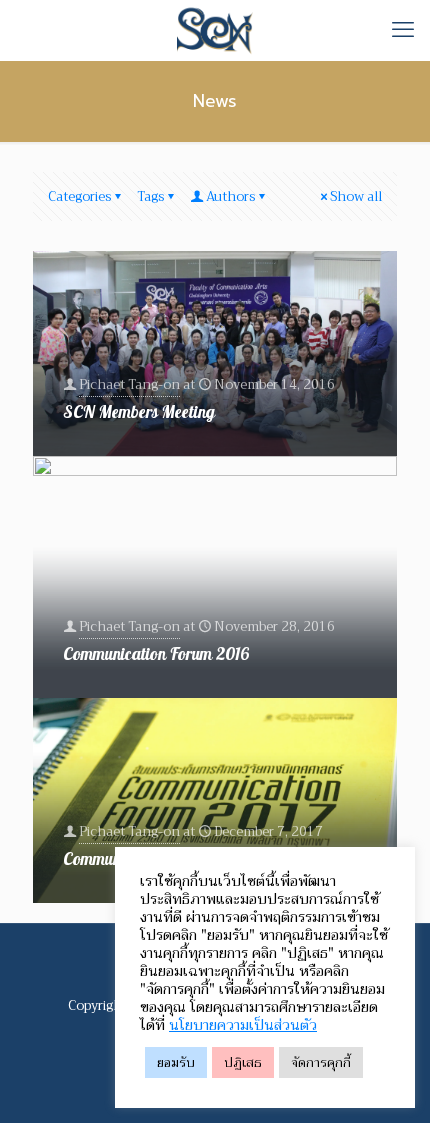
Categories (79, 196)
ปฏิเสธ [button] (243, 1062)
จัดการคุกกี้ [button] (321, 1062)
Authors (230, 196)
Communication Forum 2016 (156, 654)
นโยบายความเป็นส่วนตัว (243, 1025)
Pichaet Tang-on (129, 384)
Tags (150, 196)
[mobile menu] (403, 30)
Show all (356, 196)
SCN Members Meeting (139, 412)
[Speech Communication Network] (215, 30)
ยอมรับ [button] (176, 1062)
